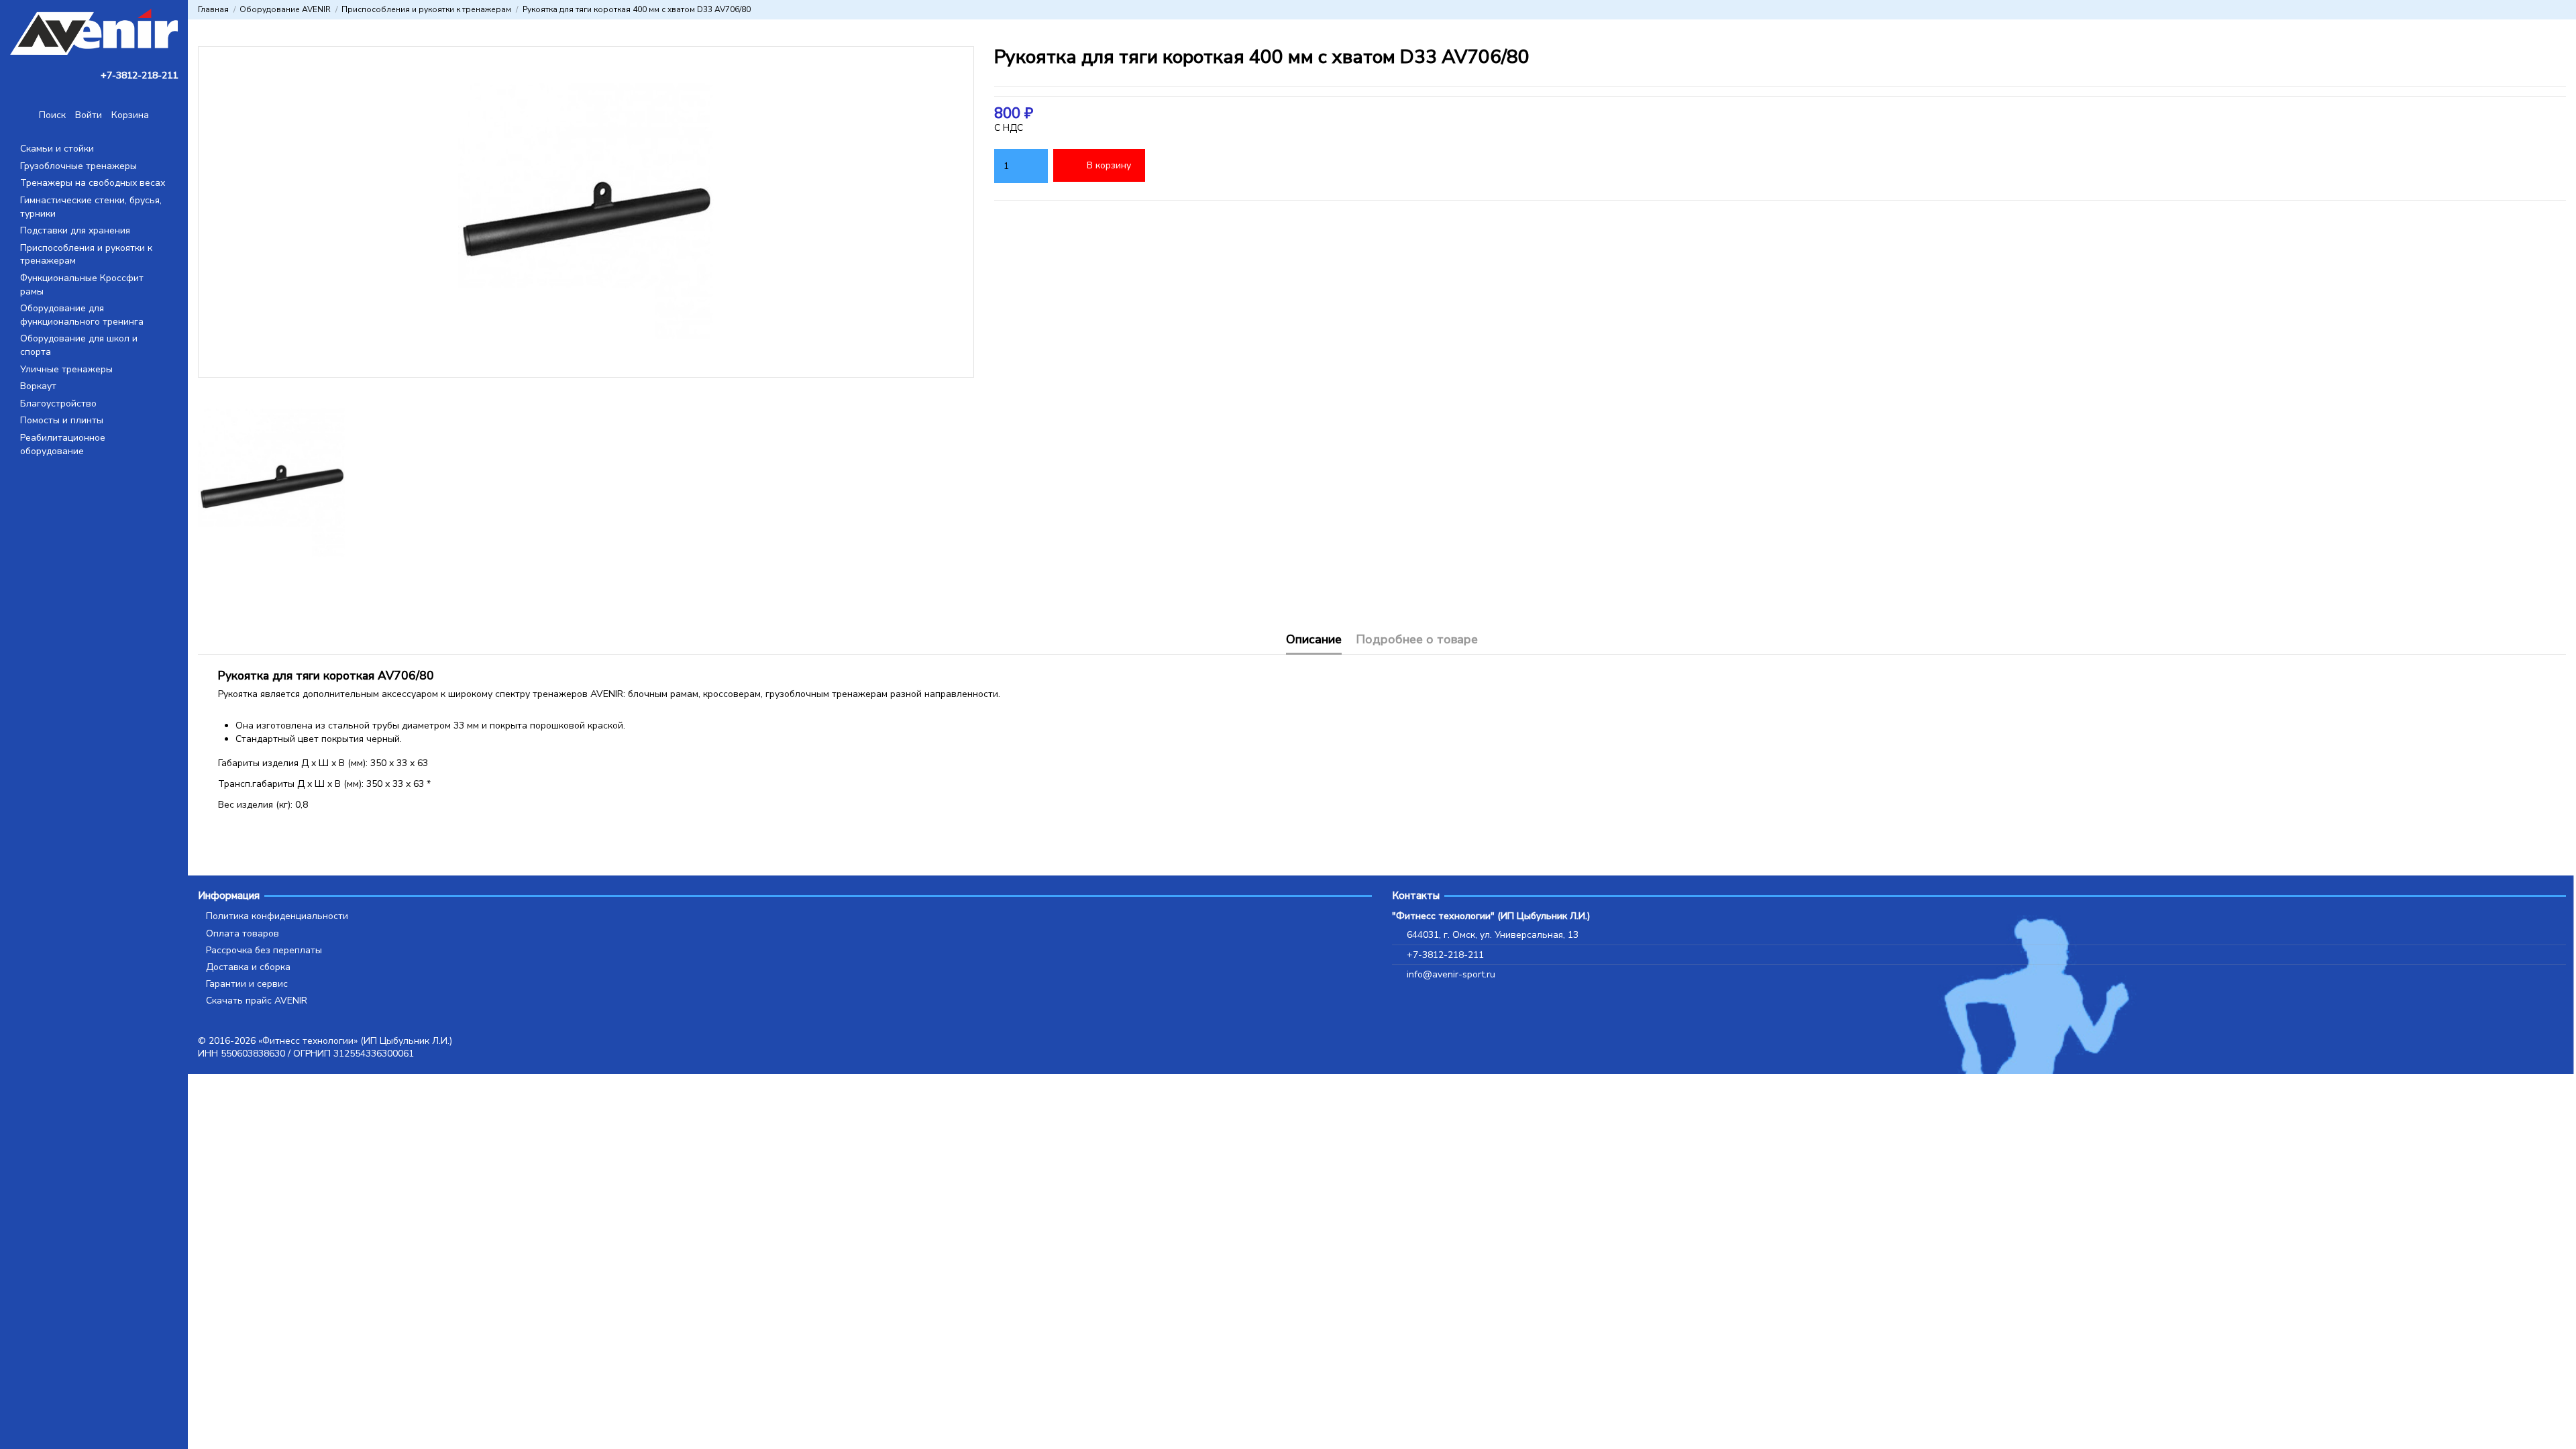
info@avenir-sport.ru (1451, 974)
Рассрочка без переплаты (264, 950)
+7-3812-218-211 (1445, 955)
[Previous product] (2548, 9)
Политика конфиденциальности (277, 916)
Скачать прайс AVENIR (257, 1001)
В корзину (1109, 165)
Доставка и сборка (248, 967)
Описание (1314, 640)
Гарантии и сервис (247, 984)
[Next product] (2561, 9)
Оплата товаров (243, 933)
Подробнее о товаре (1417, 640)
